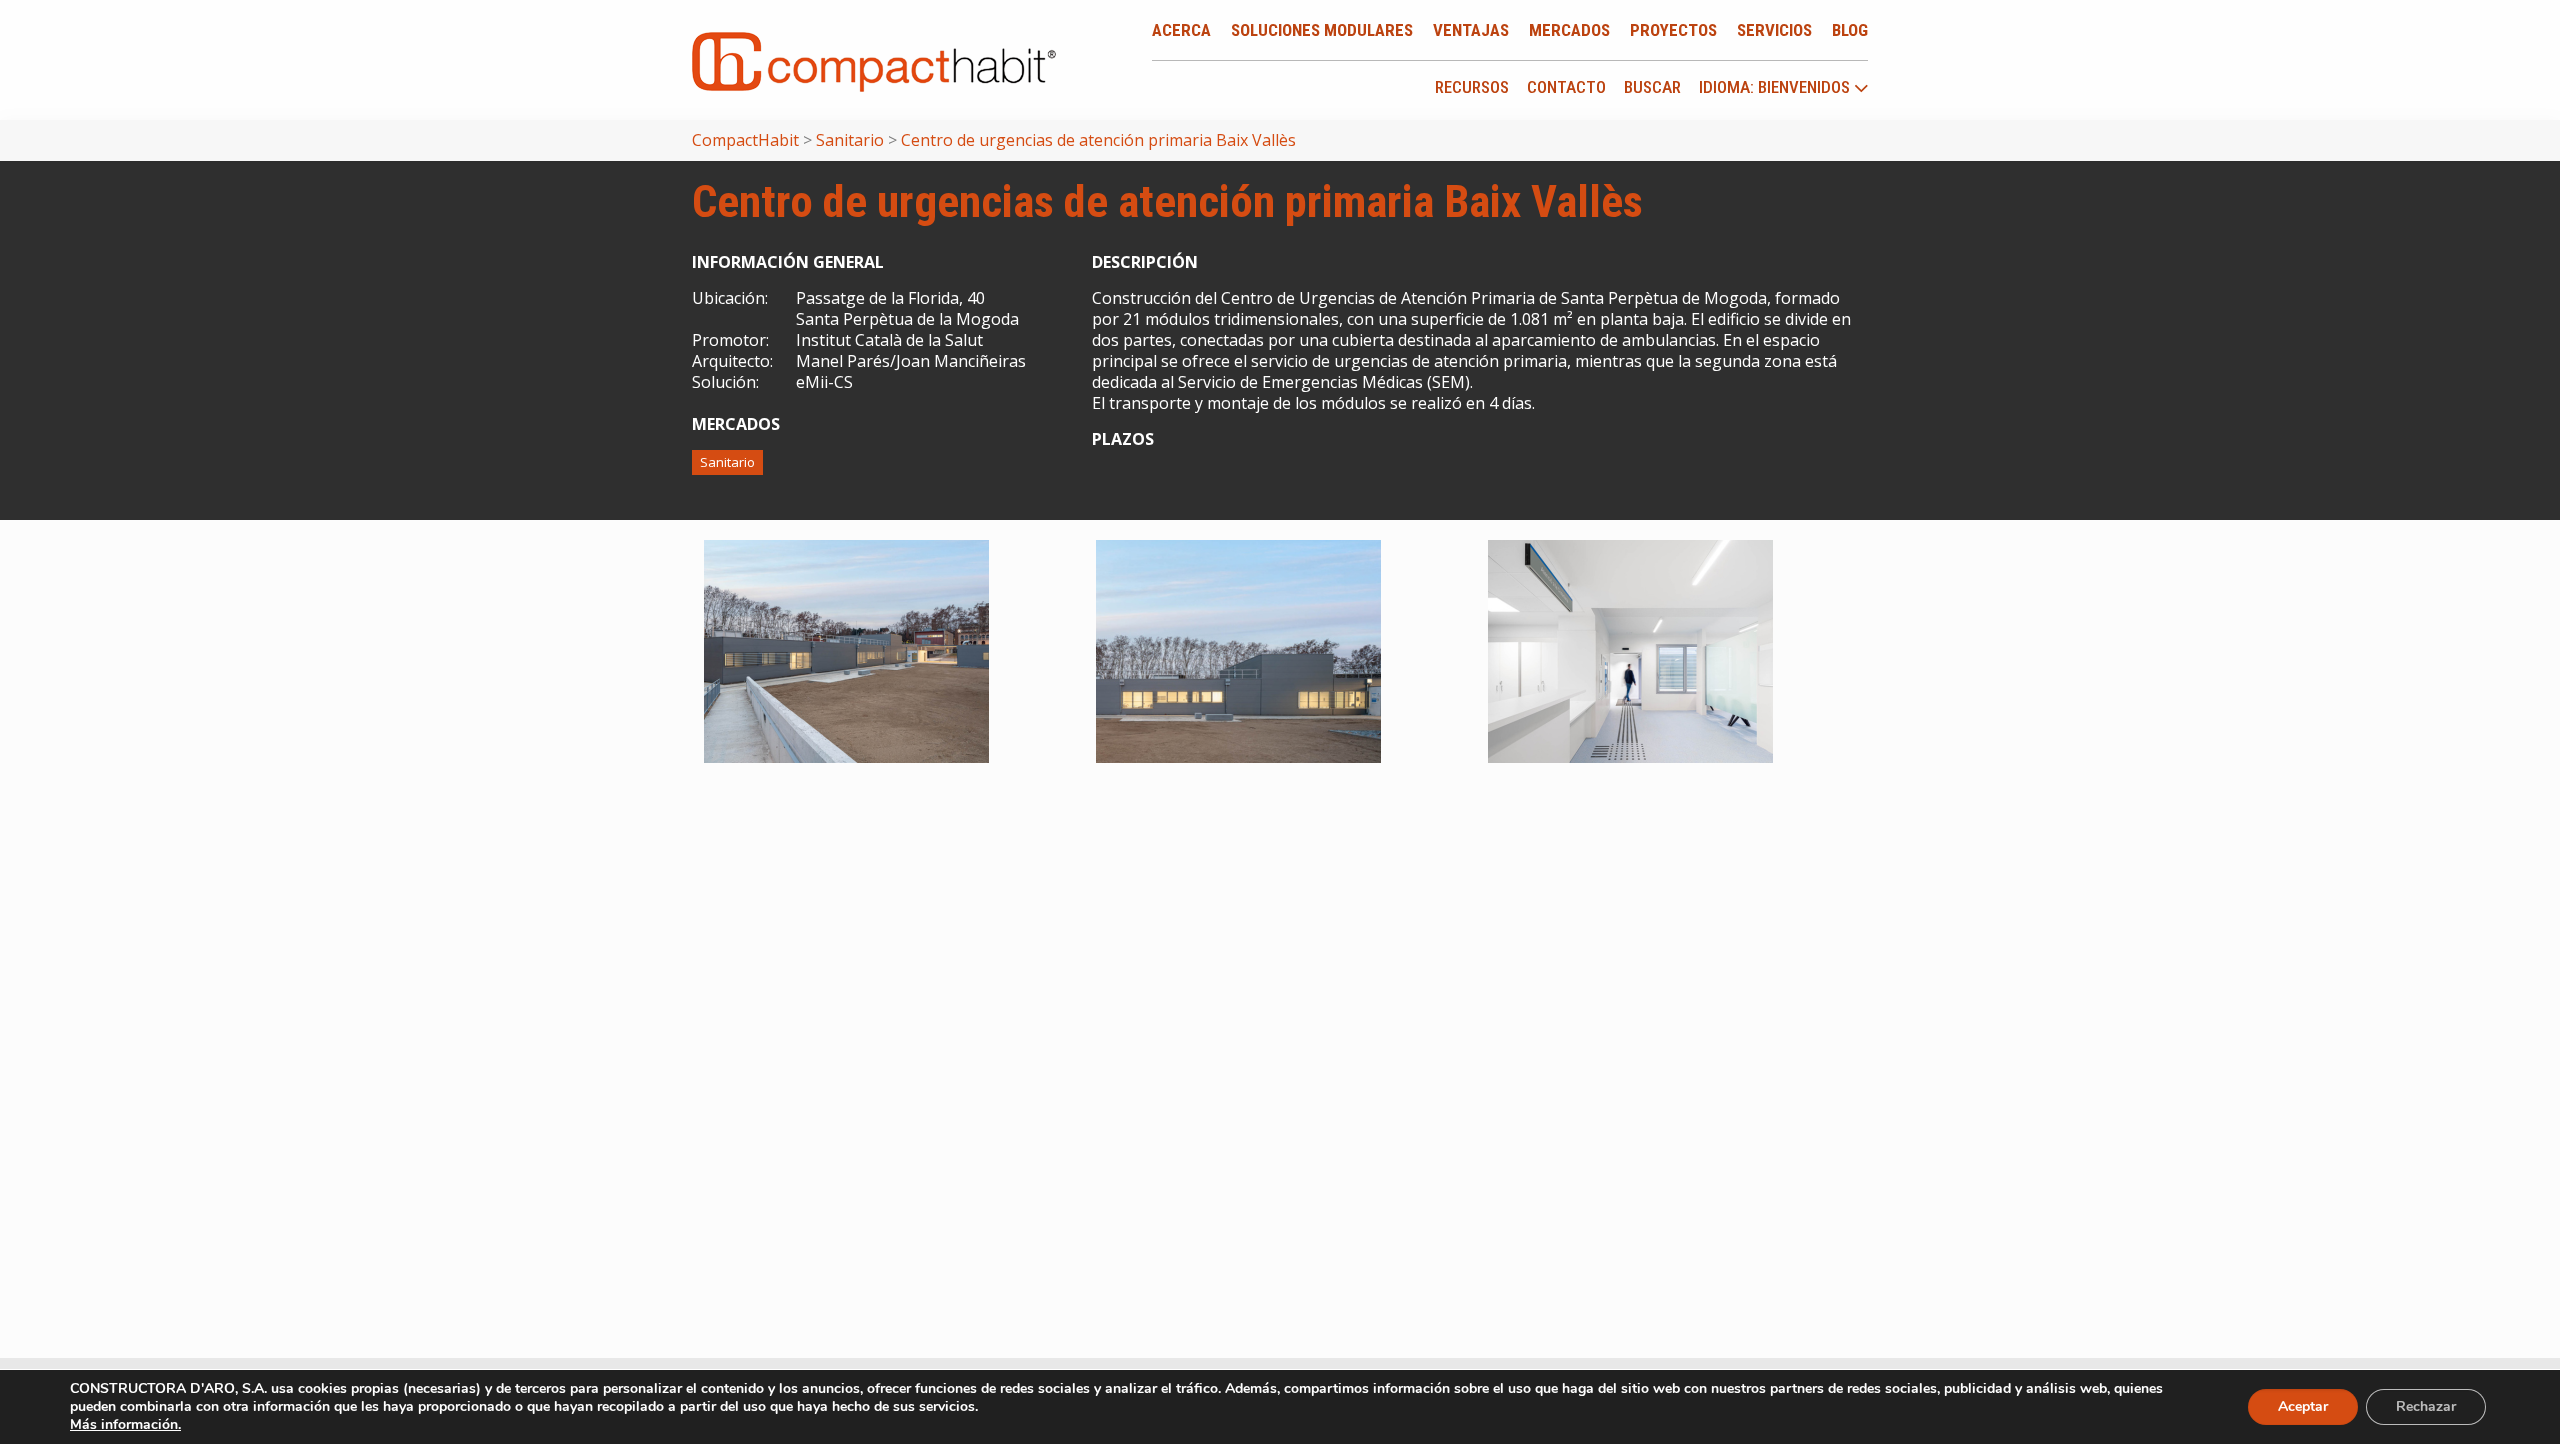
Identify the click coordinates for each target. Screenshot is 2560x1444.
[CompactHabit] (874, 60)
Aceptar (2303, 1406)
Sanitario (727, 462)
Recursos (1472, 87)
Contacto (1566, 87)
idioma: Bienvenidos (1776, 88)
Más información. (125, 1424)
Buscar (1652, 87)
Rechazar (2426, 1406)
